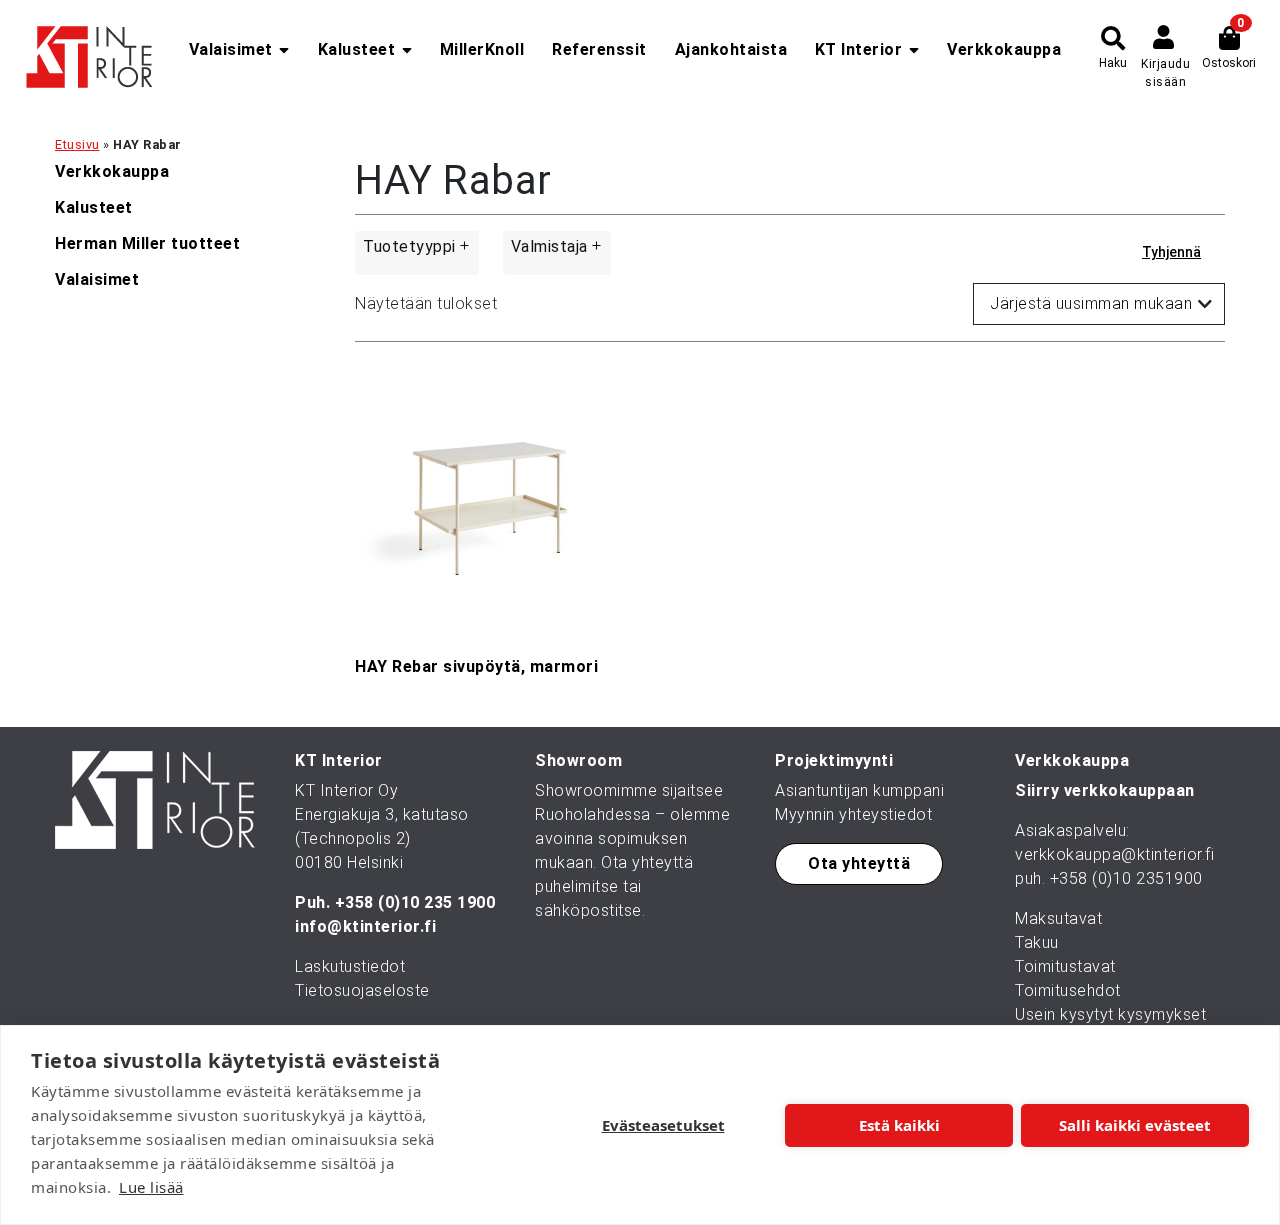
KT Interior (859, 49)
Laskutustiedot (350, 966)
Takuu (1037, 942)
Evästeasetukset (663, 1125)
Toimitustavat (1065, 966)
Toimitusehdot (1068, 990)
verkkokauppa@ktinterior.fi (1114, 854)
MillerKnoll (482, 49)
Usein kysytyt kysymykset (1110, 1014)
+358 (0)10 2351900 (1126, 878)
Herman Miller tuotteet (147, 243)
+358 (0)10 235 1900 (415, 902)
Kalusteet (357, 49)
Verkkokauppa (1004, 49)
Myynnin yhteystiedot (853, 814)
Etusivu (77, 144)
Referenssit (599, 49)
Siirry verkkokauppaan (1105, 790)
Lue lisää (151, 1187)
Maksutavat (1058, 918)
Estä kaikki (899, 1125)
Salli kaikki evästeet (1135, 1125)
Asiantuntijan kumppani (859, 790)
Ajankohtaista (731, 49)
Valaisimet (231, 49)
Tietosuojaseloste (362, 990)
